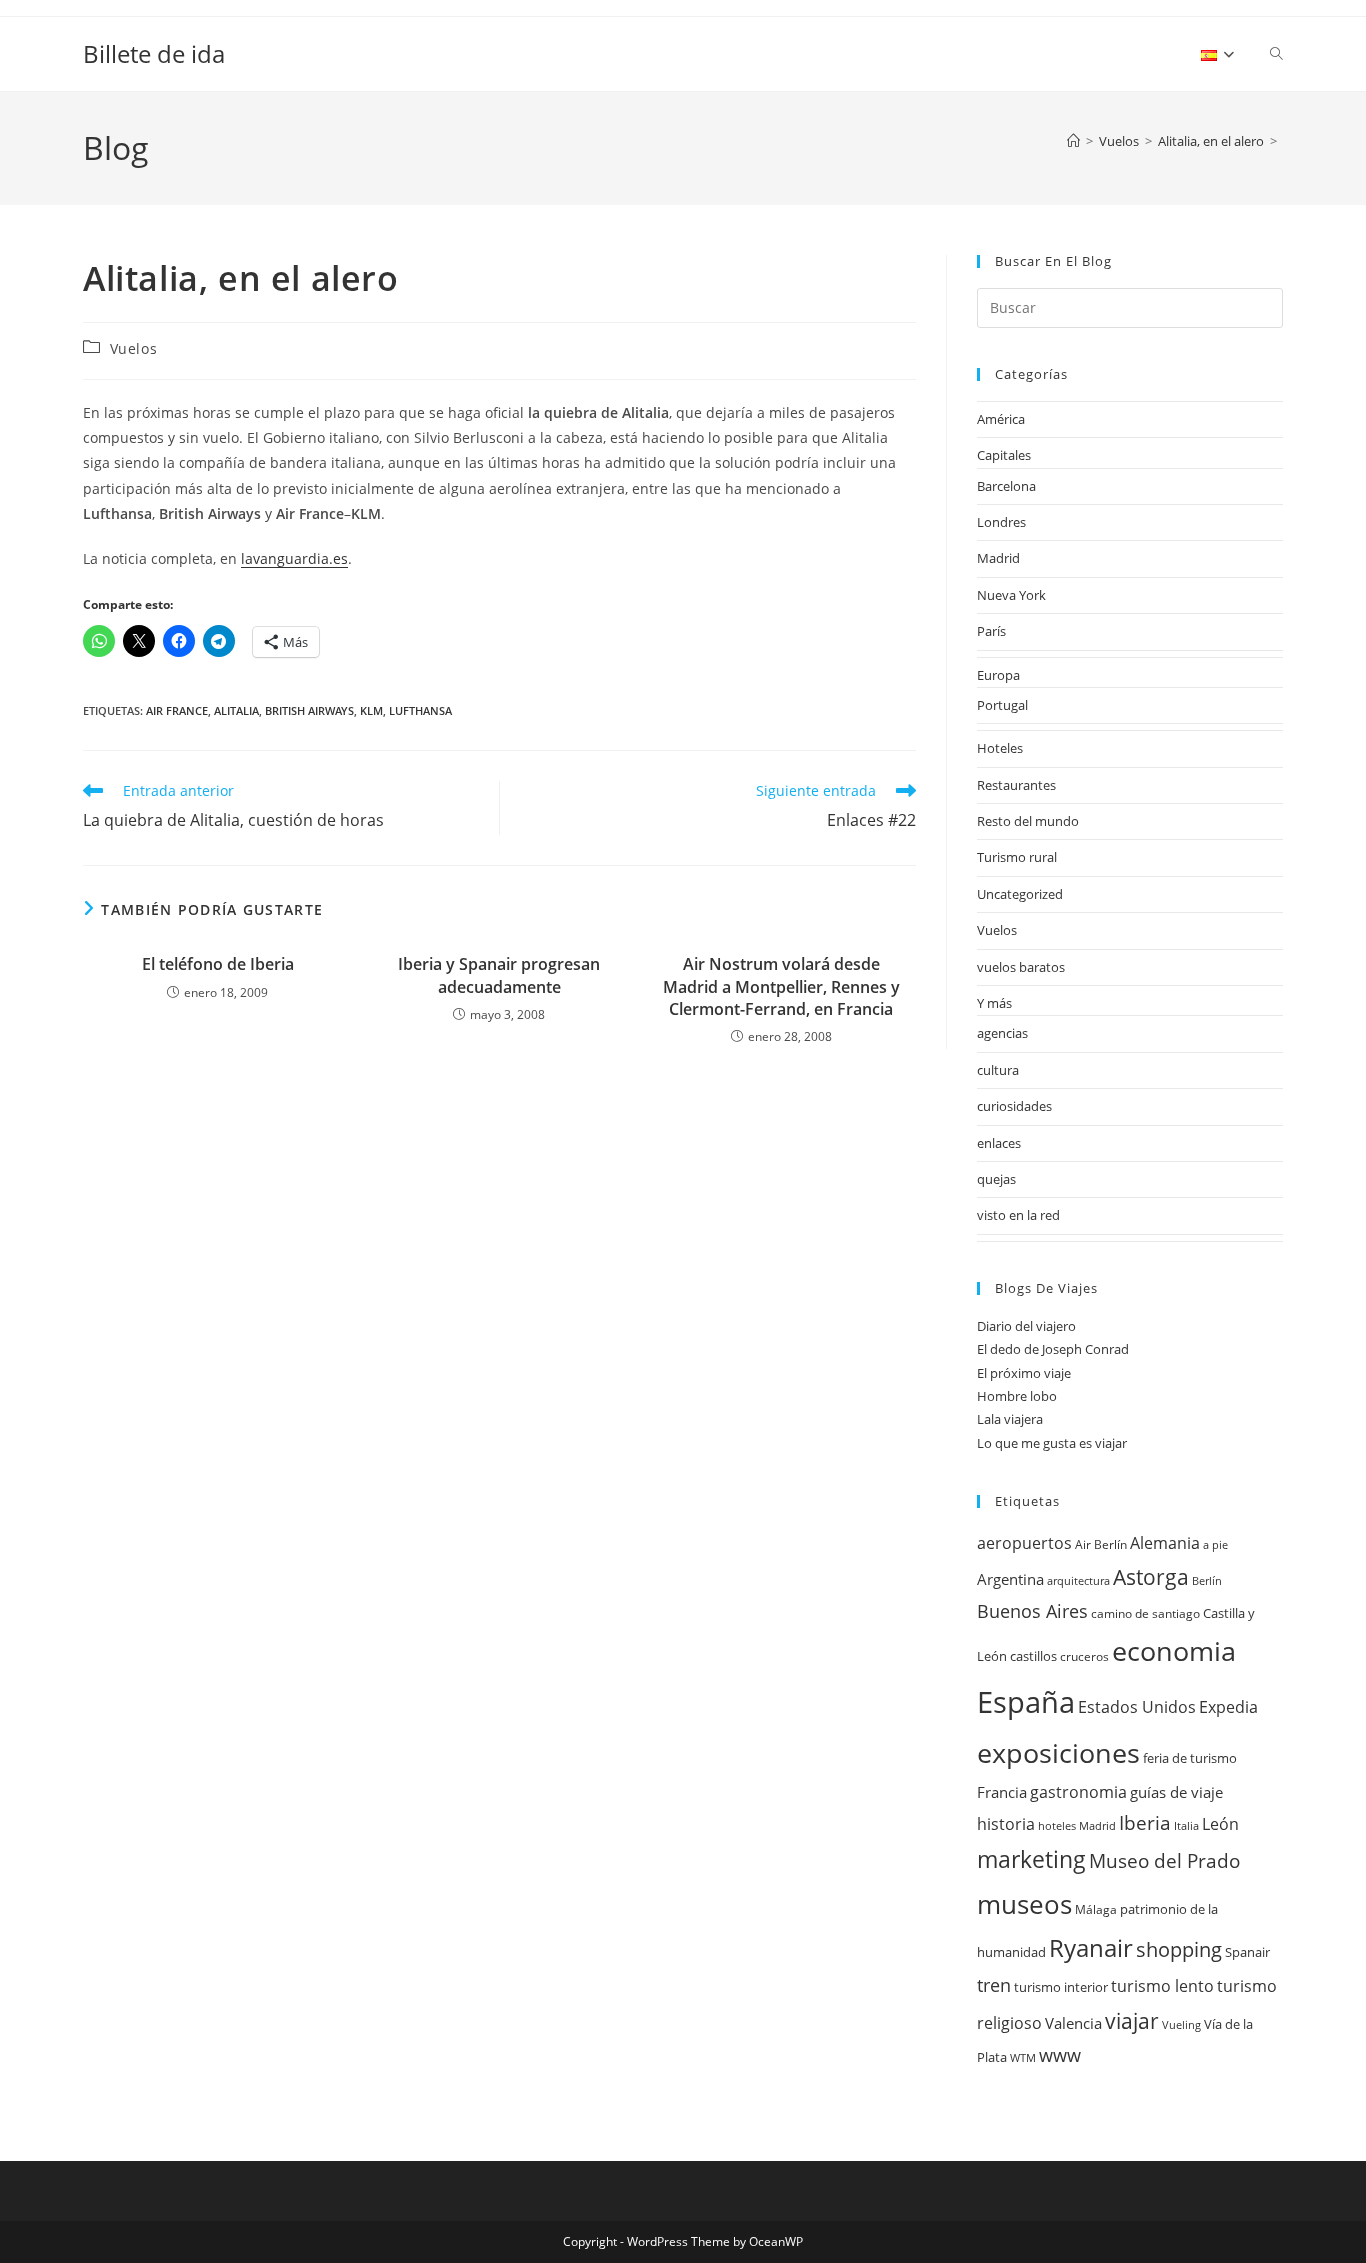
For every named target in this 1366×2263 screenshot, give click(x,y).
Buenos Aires (1032, 1611)
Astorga (1151, 1576)
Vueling (1181, 2025)
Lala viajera (1010, 1419)
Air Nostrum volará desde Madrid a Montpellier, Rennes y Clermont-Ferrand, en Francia (781, 986)
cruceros (1084, 1656)
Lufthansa (420, 710)
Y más (994, 1003)
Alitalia (236, 710)
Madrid (998, 558)
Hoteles (1000, 748)
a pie (1215, 1545)
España (1026, 1702)
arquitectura (1078, 1581)
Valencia (1073, 2023)
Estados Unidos (1137, 1707)
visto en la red (1018, 1215)
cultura (998, 1070)
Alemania (1165, 1543)
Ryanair (1091, 1948)
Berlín (1207, 1581)
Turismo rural (1017, 857)
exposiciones (1058, 1752)
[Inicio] (1073, 141)
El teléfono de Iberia (218, 964)
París (991, 631)
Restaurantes (1016, 785)
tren (994, 1985)
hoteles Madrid (1077, 1826)
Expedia (1228, 1706)
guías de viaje (1176, 1792)
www (1060, 2055)
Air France (177, 710)
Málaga (1096, 1909)
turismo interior (1061, 1987)
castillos (1033, 1656)
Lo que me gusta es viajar (1052, 1443)
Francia (1002, 1792)
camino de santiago (1145, 1613)
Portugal (1002, 705)
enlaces (999, 1143)
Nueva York (1011, 595)
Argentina (1010, 1579)
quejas (996, 1179)
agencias (1002, 1033)
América (1001, 419)
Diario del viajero (1026, 1326)
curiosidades (1014, 1106)
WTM (1023, 2058)
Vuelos (134, 348)
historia (1006, 1824)
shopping (1179, 1949)
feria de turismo (1190, 1758)
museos (1024, 1904)
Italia (1186, 1826)
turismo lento (1162, 1985)
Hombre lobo (1017, 1396)
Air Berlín (1101, 1544)
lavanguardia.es (294, 558)
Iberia (1145, 1823)
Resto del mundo (1028, 821)
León (1220, 1823)
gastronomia (1078, 1792)
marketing (1031, 1859)
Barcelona (1006, 486)
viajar (1132, 2020)
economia (1174, 1650)
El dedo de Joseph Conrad (1053, 1349)
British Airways (309, 710)
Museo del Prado (1164, 1861)
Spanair (1247, 1952)
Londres (1001, 522)
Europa (998, 675)
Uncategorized (1020, 894)
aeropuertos (1024, 1542)
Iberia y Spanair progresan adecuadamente (499, 975)
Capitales (1004, 455)
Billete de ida (154, 53)
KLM (371, 710)
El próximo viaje (1024, 1373)
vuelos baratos (1021, 967)
